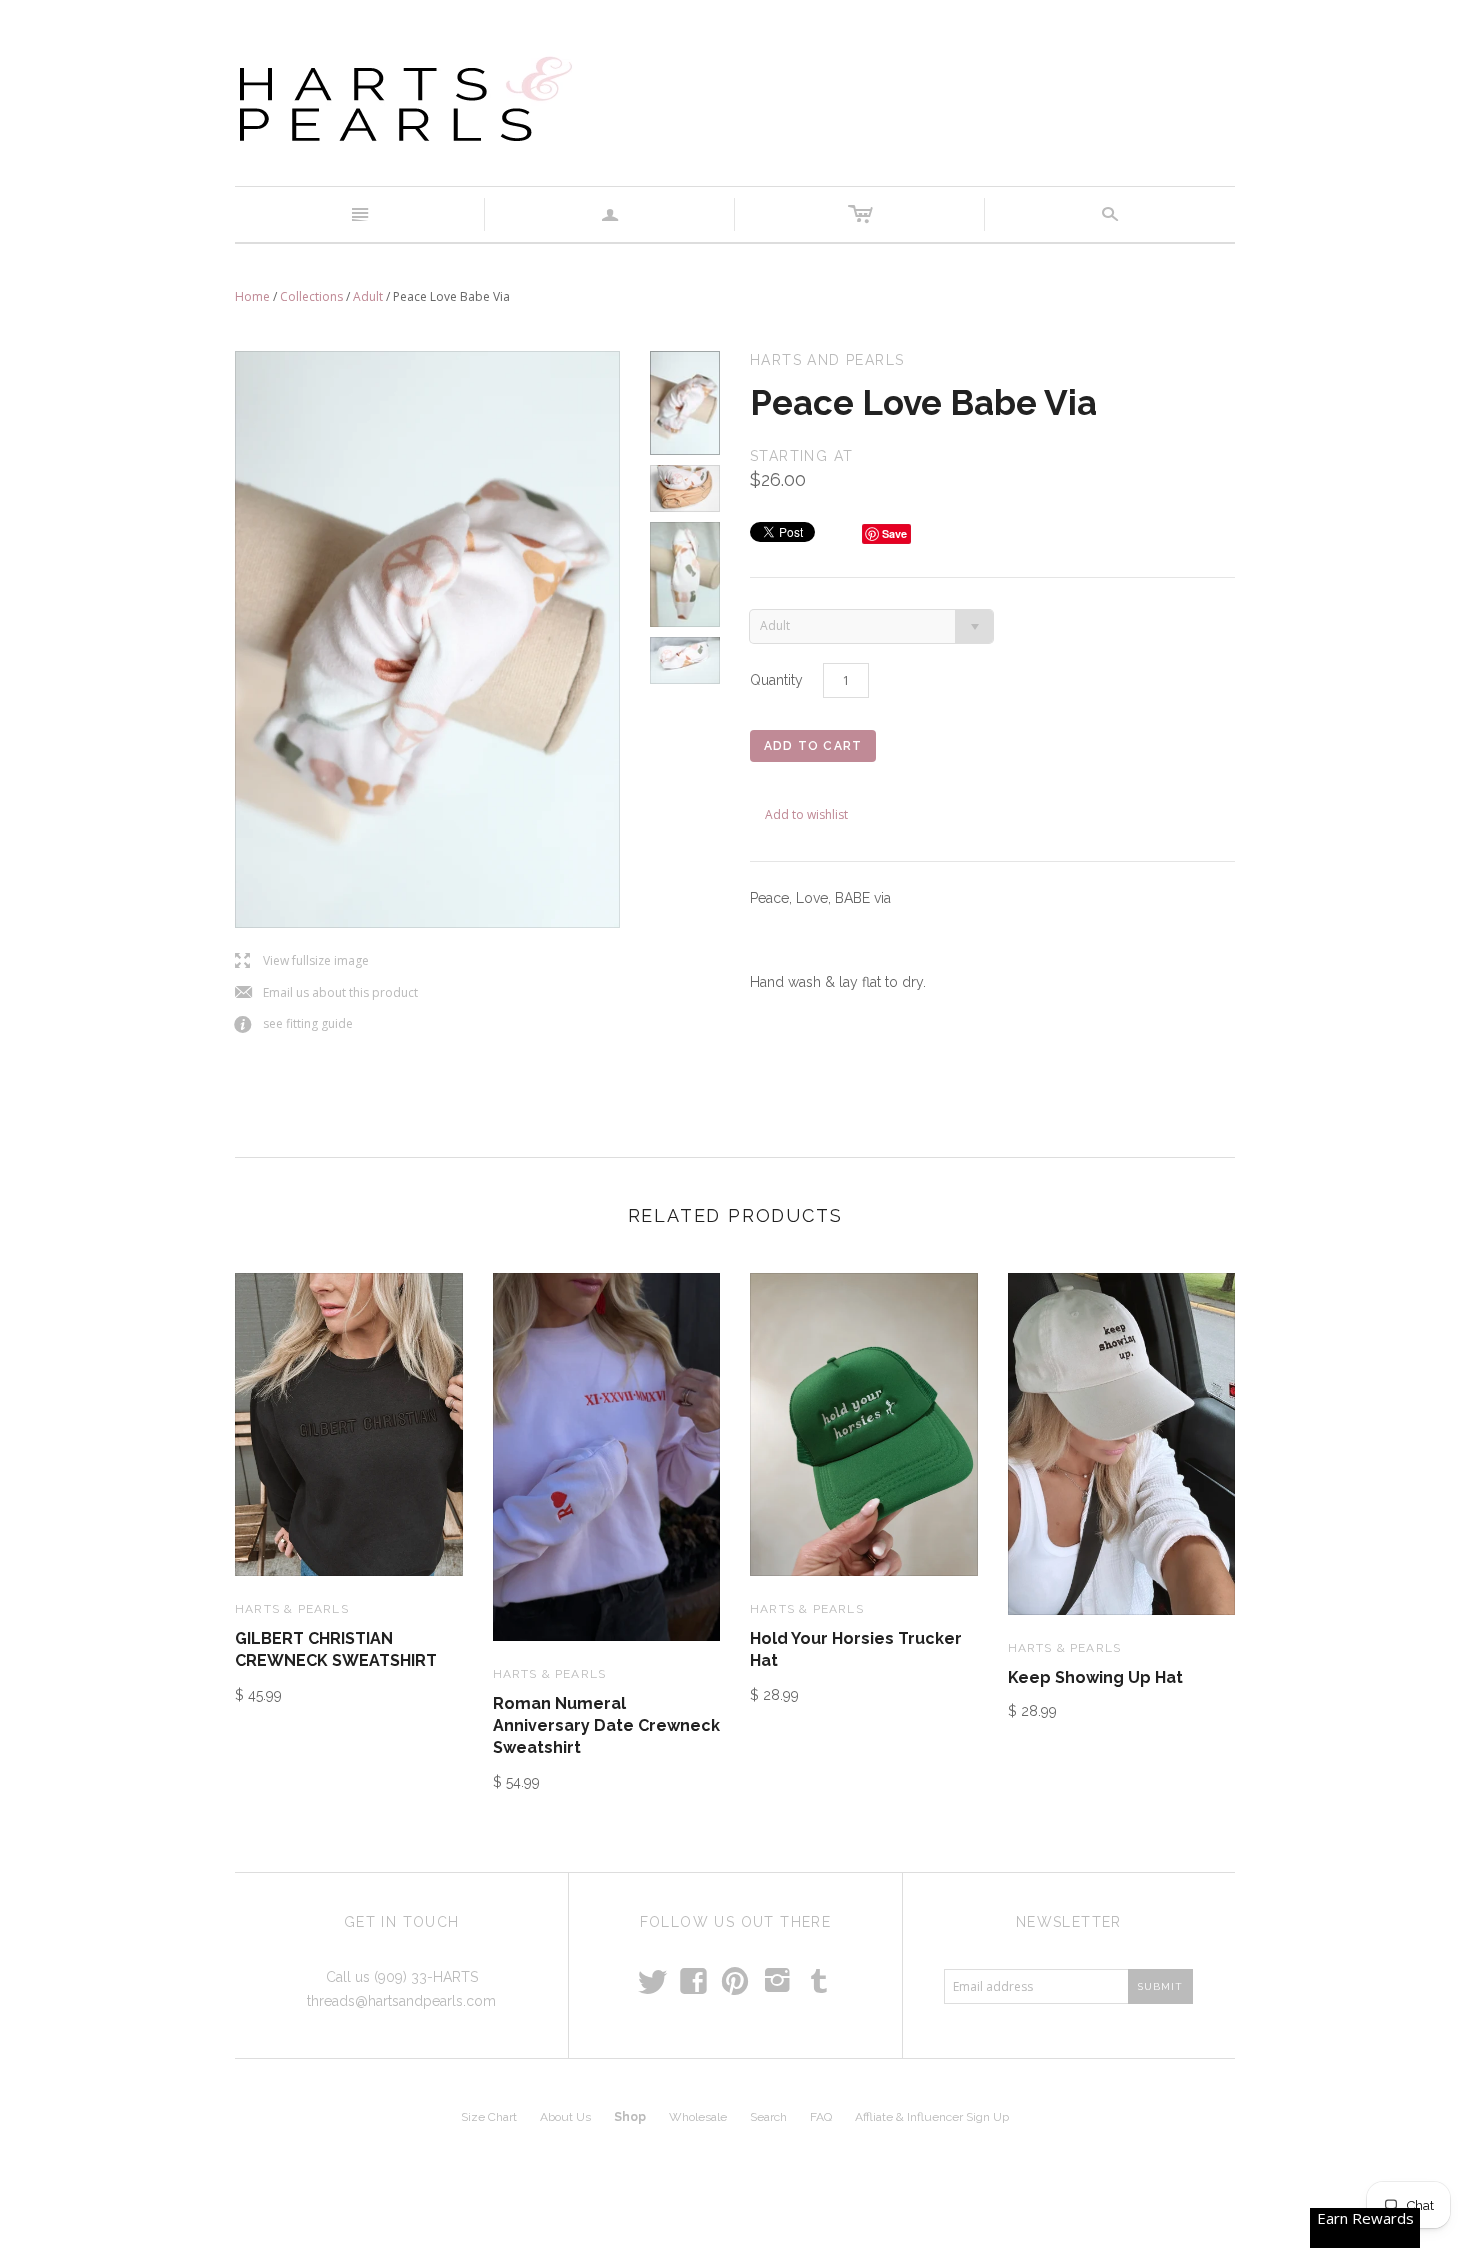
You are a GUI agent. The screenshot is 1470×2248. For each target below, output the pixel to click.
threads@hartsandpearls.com (401, 2001)
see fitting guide (294, 1024)
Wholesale (698, 2117)
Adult (368, 296)
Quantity (776, 680)
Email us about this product (326, 993)
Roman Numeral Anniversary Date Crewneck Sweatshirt (606, 1726)
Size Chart (489, 2117)
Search (768, 2117)
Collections (311, 296)
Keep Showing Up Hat (1095, 1677)
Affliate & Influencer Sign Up (932, 2117)
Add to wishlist (806, 814)
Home (252, 296)
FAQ (821, 2117)
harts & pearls (292, 1609)
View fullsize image (302, 961)
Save (894, 533)
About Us (565, 2117)
